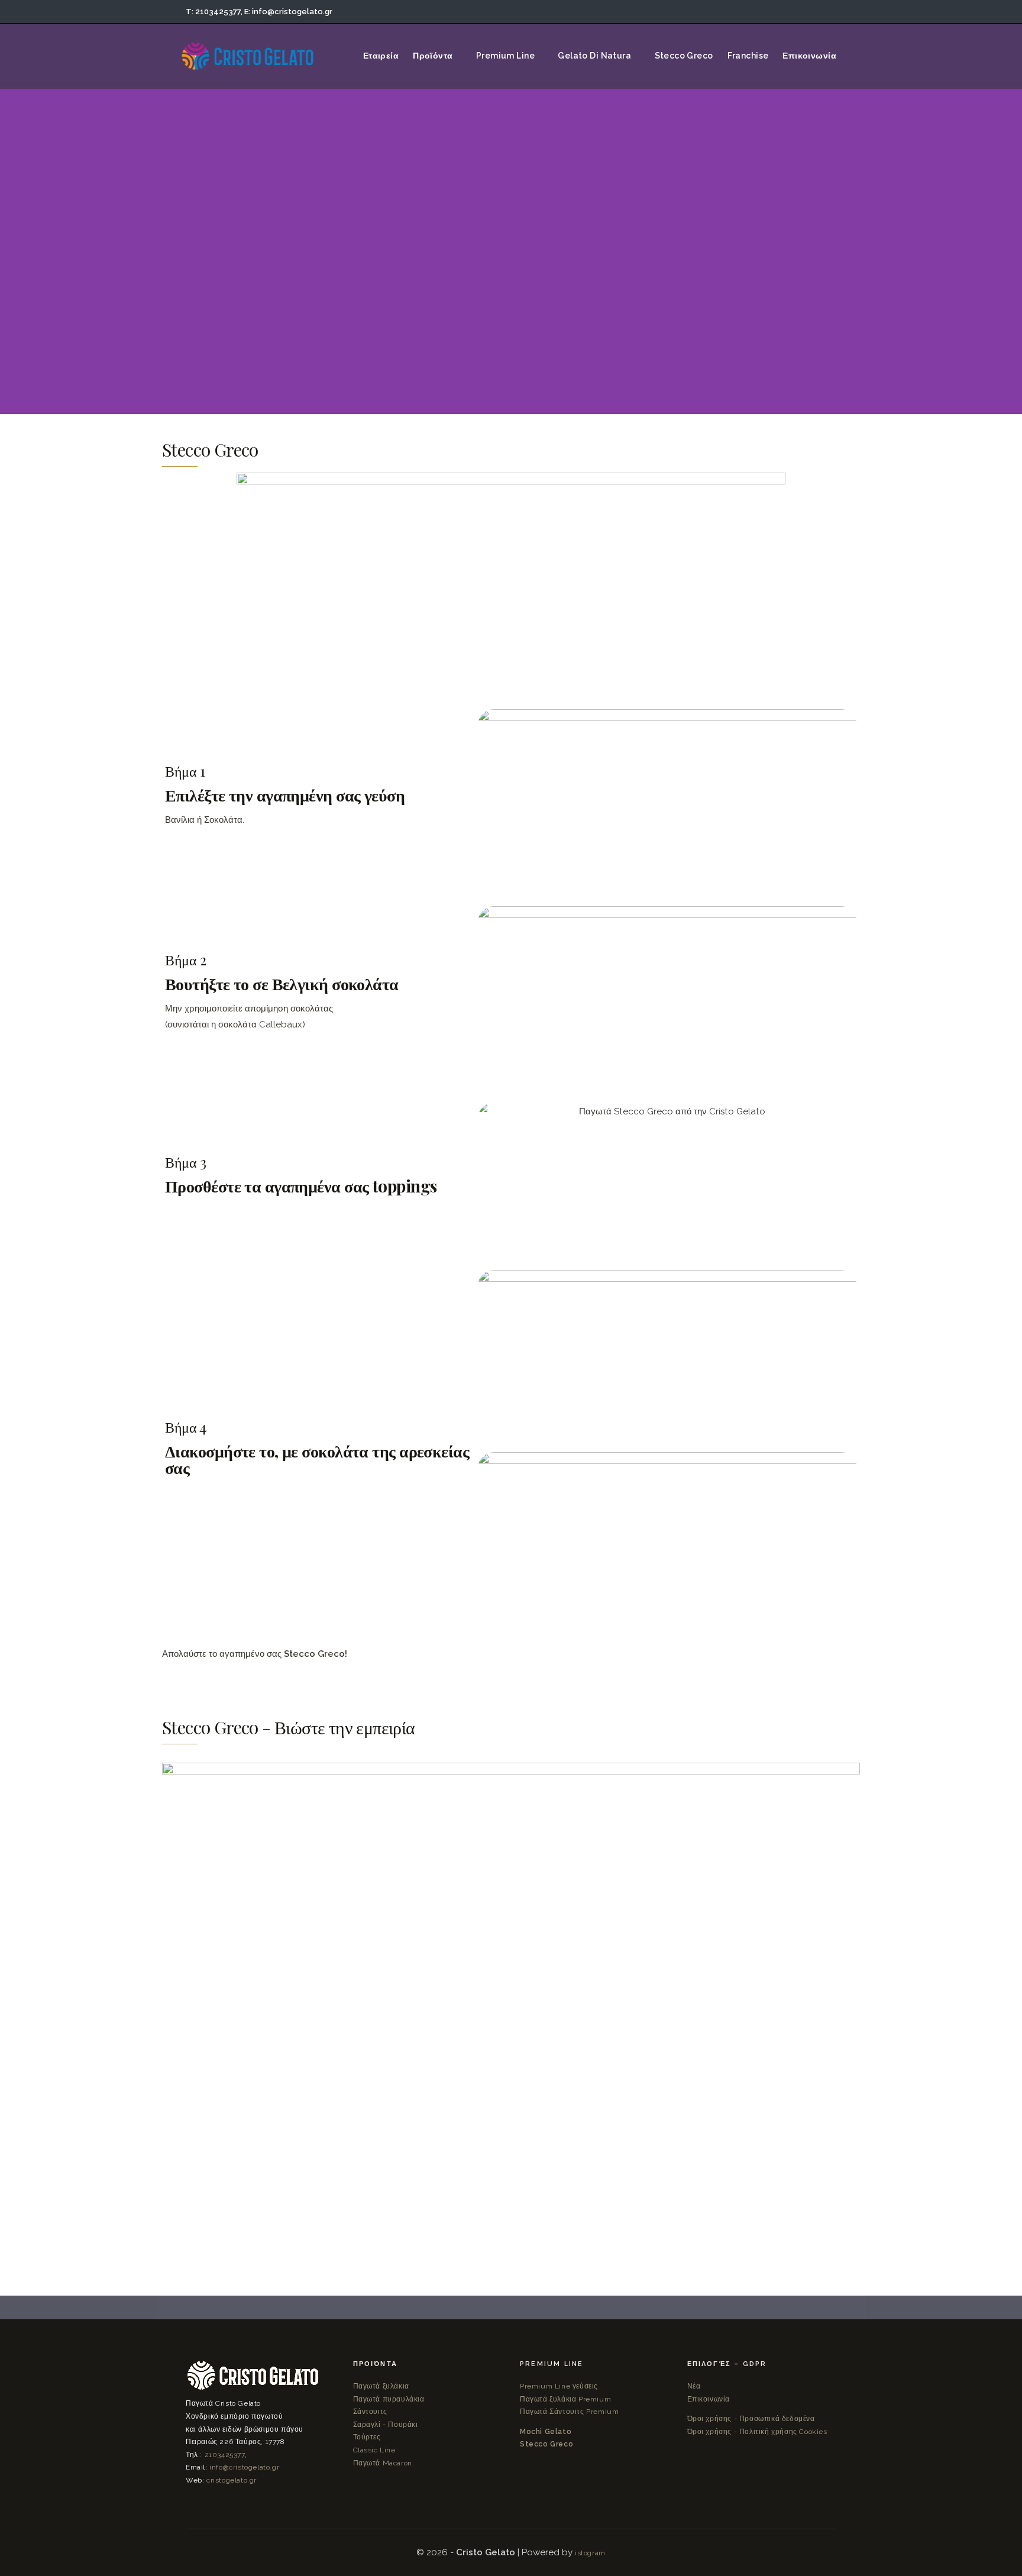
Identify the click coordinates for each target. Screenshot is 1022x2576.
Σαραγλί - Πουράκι (386, 2425)
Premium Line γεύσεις (559, 2386)
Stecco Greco (546, 2444)
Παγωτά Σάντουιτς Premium (569, 2412)
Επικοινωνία (709, 2399)
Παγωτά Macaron (383, 2463)
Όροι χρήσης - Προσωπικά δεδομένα (751, 2419)
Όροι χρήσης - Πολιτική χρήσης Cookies (757, 2432)
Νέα (694, 2386)
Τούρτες (367, 2437)
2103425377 (225, 2455)
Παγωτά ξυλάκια (381, 2386)
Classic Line (374, 2450)
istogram (590, 2553)
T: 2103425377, (214, 12)
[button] (511, 1995)
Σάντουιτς (370, 2412)
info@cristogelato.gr (244, 2467)
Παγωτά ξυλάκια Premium (565, 2399)
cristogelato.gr (232, 2480)
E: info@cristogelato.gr (288, 12)
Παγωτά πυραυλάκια (389, 2399)
